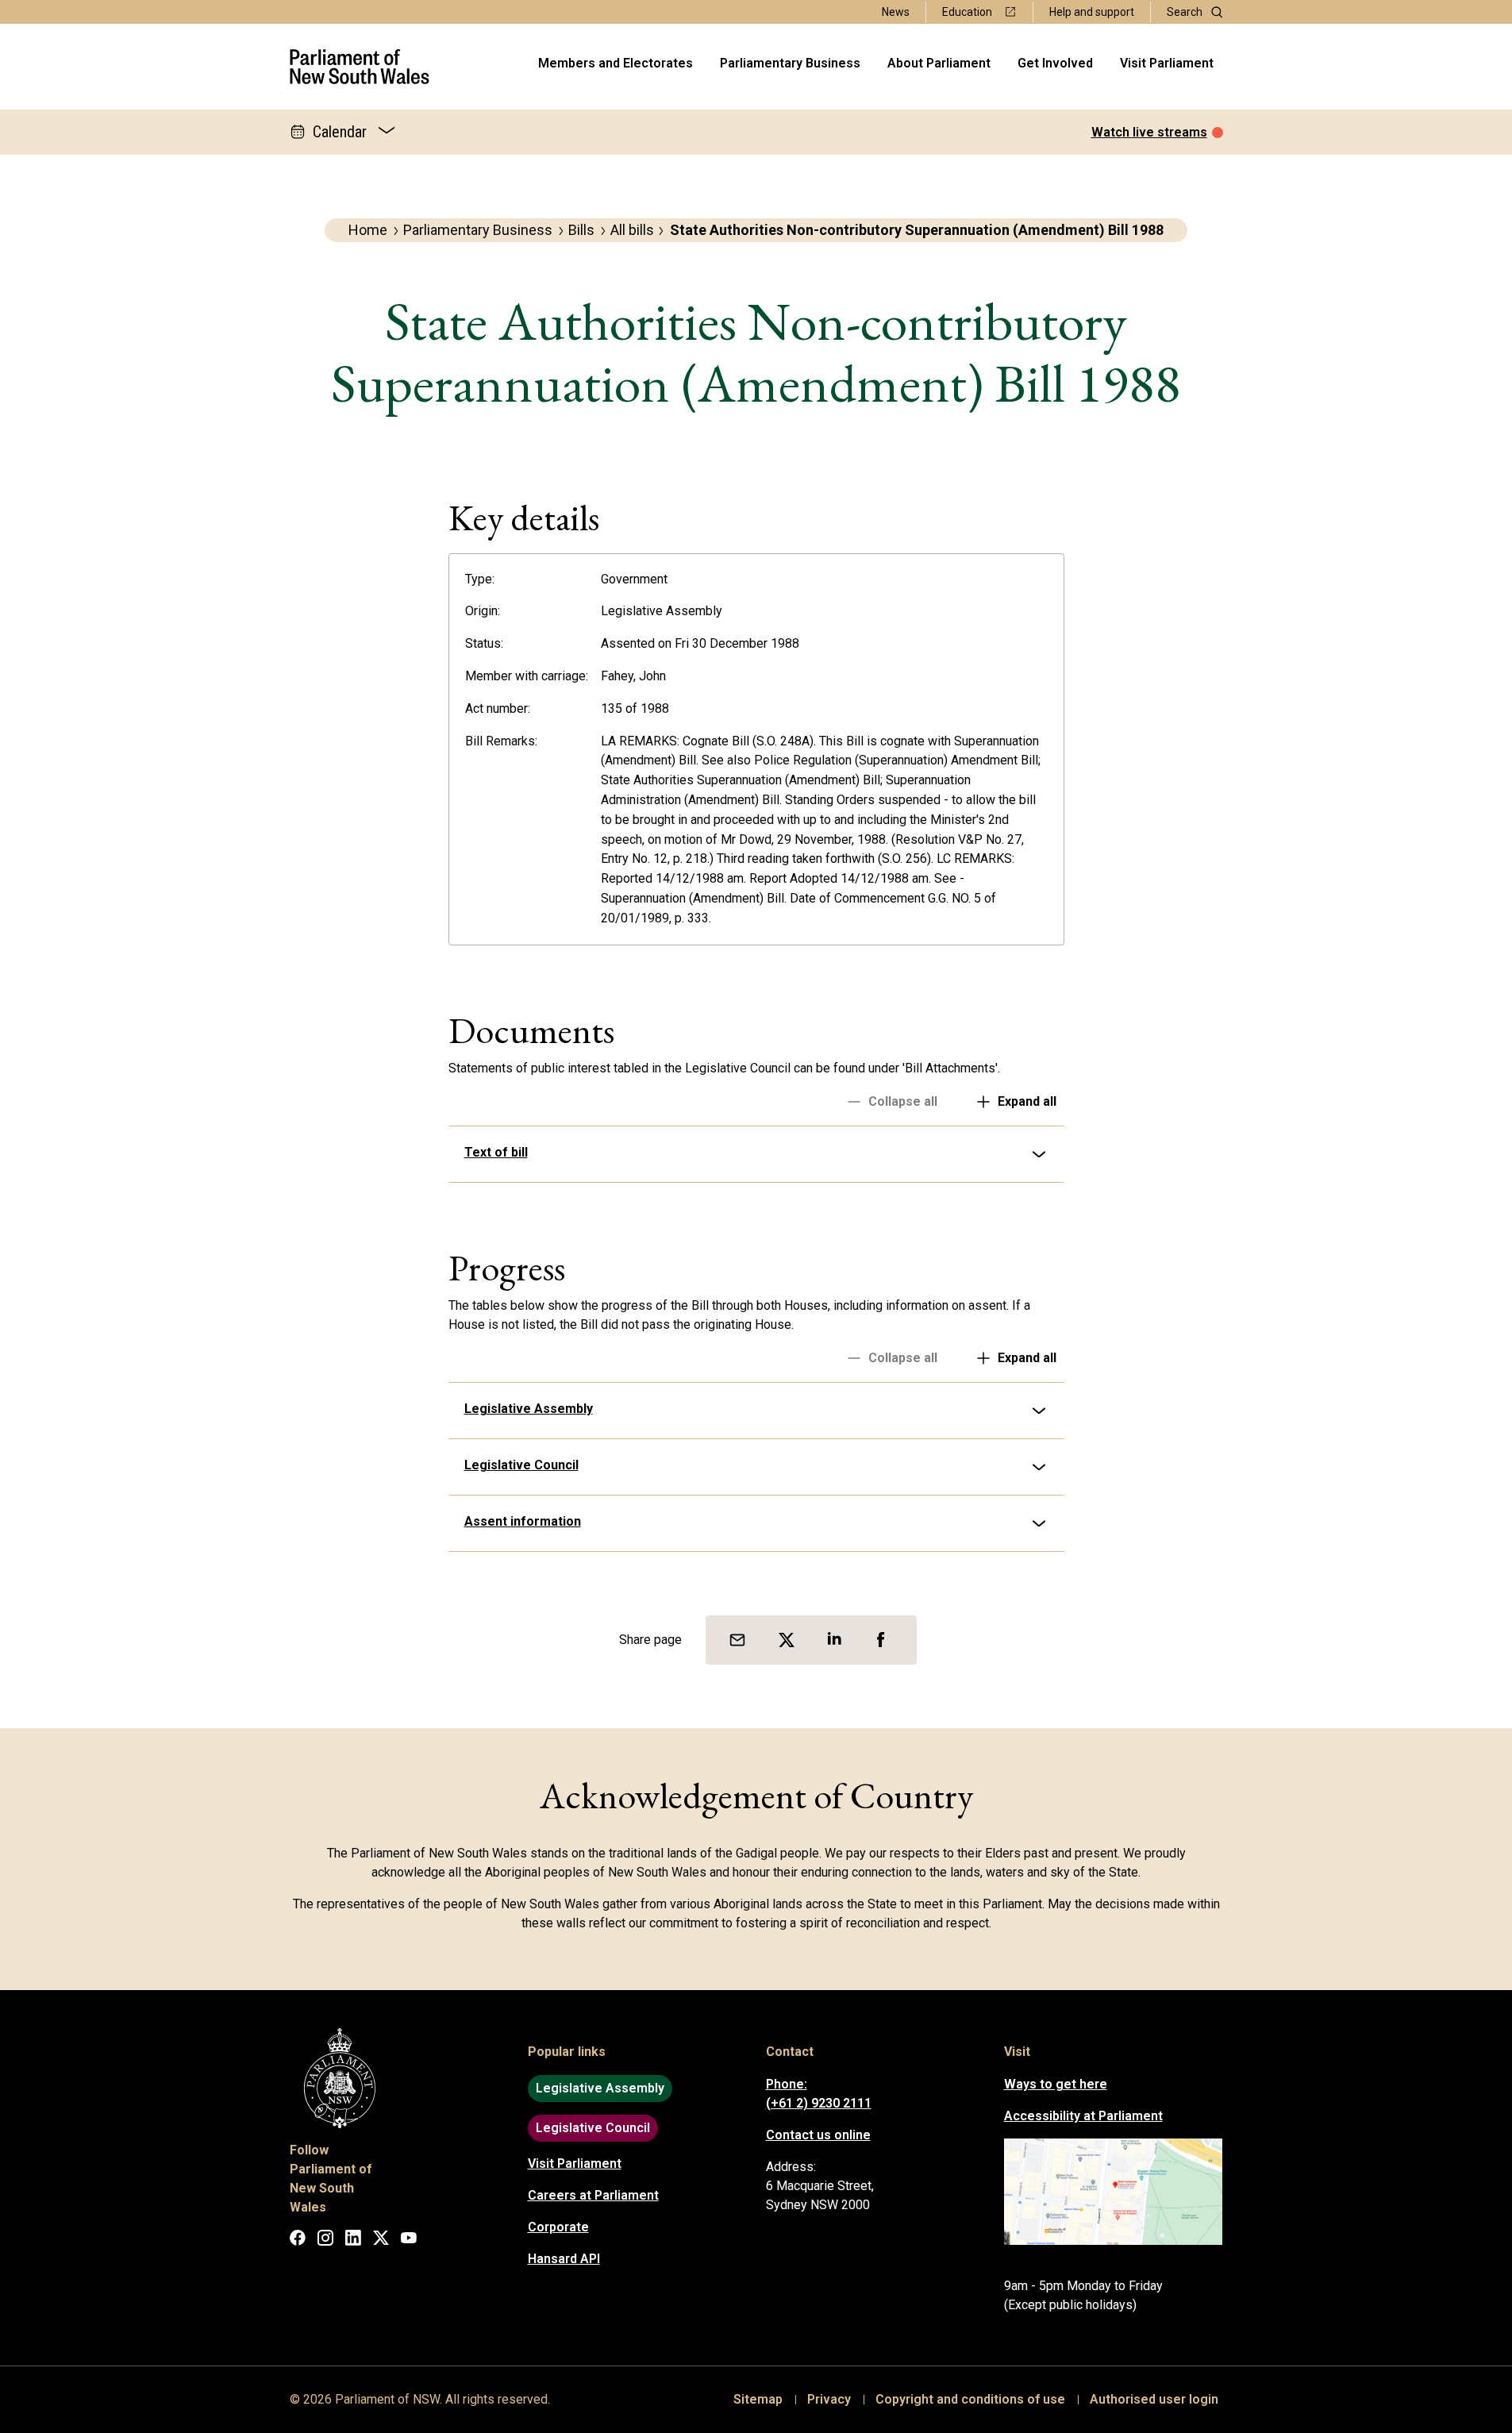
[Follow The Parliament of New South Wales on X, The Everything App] (381, 2241)
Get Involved (1055, 63)
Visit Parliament (1167, 63)
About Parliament (939, 63)
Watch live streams (1149, 132)
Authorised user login (1154, 2399)
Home (368, 230)
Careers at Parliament (593, 2195)
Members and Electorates (616, 63)
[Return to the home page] (360, 67)
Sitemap (758, 2399)
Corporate (558, 2227)
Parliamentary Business (790, 63)
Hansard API (564, 2259)
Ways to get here (1056, 2084)
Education (967, 12)
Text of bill (496, 1152)
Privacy (829, 2399)
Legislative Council (521, 1465)
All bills (632, 230)
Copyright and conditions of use (970, 2399)
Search (1185, 12)
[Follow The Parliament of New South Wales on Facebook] (298, 2241)
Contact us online (818, 2135)
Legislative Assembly (529, 1409)
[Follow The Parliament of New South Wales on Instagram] (325, 2241)
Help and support (1092, 12)
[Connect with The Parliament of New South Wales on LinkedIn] (353, 2241)
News (896, 12)
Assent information (523, 1521)
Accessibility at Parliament (1083, 2116)
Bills (581, 230)
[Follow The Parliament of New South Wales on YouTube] (409, 2241)
